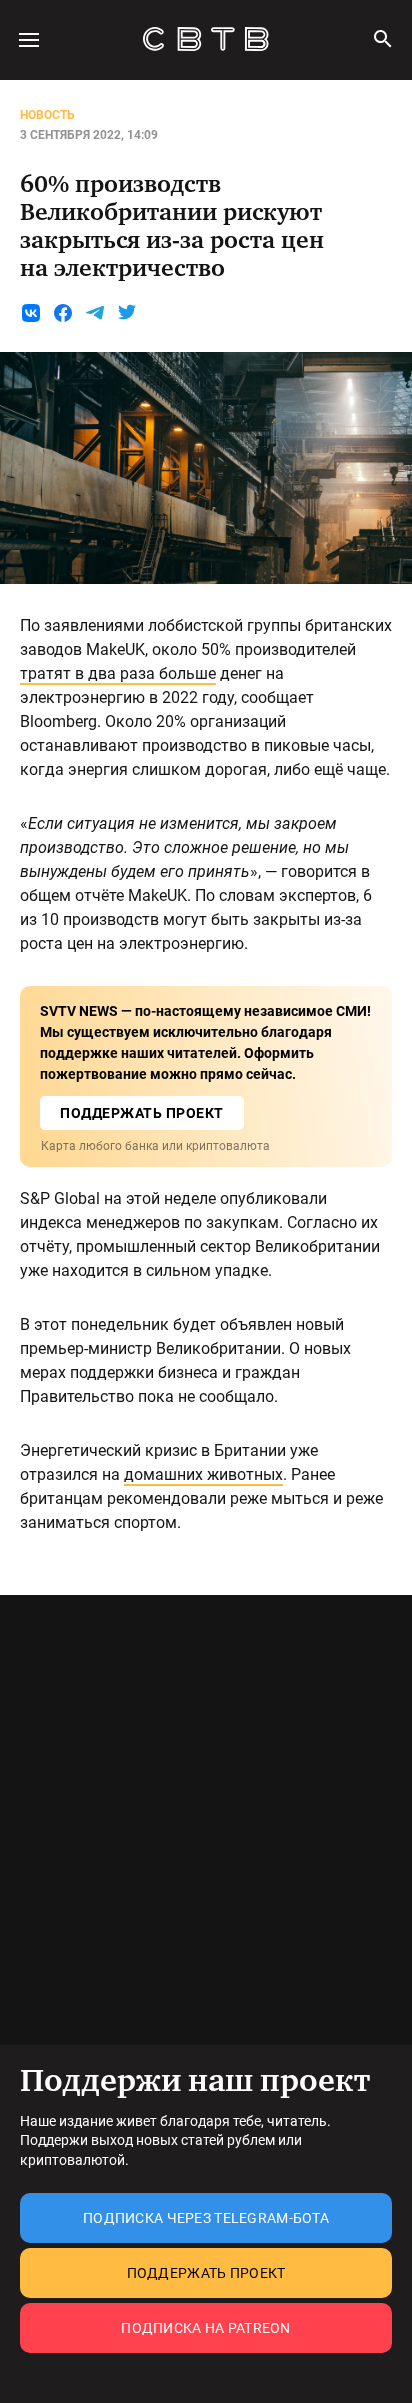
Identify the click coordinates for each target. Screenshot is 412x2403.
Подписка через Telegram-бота (206, 2218)
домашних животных (203, 1474)
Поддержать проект (206, 2273)
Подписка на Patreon (205, 2328)
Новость (47, 115)
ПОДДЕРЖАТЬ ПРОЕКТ (142, 1113)
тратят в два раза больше (118, 673)
